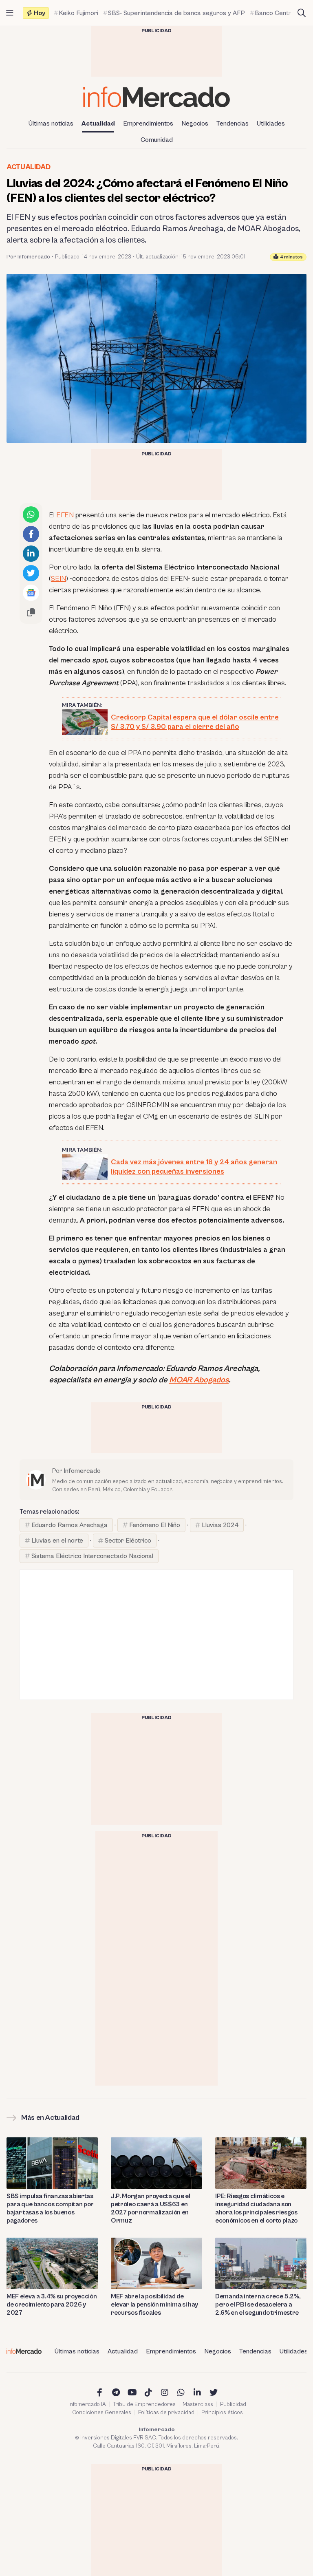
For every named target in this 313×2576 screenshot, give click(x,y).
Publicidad (233, 2404)
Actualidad (98, 124)
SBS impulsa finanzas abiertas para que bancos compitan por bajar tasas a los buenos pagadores (50, 2208)
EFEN (64, 515)
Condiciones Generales (102, 2413)
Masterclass (198, 2404)
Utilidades (271, 124)
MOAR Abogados (199, 1380)
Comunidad (157, 140)
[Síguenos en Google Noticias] (31, 593)
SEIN (58, 579)
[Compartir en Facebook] (31, 534)
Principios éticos (222, 2413)
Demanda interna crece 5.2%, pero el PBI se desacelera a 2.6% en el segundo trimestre (258, 2304)
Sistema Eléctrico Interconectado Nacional (92, 1556)
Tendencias (233, 124)
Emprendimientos (148, 124)
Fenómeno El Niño (155, 1525)
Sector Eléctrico (128, 1541)
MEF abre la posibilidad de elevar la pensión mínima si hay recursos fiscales (154, 2304)
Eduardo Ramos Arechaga (69, 1525)
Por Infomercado (28, 257)
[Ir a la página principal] (156, 97)
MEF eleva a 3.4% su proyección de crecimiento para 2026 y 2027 (52, 2304)
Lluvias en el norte (57, 1541)
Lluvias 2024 (220, 1525)
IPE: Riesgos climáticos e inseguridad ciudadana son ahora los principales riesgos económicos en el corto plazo (256, 2208)
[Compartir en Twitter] (31, 573)
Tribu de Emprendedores (144, 2404)
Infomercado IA (87, 2404)
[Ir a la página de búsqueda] (302, 13)
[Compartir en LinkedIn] (31, 554)
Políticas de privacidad (166, 2413)
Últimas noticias (51, 124)
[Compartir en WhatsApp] (31, 514)
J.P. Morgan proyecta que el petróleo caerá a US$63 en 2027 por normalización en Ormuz (150, 2208)
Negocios (195, 124)
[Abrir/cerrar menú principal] (10, 13)
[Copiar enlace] (31, 612)
